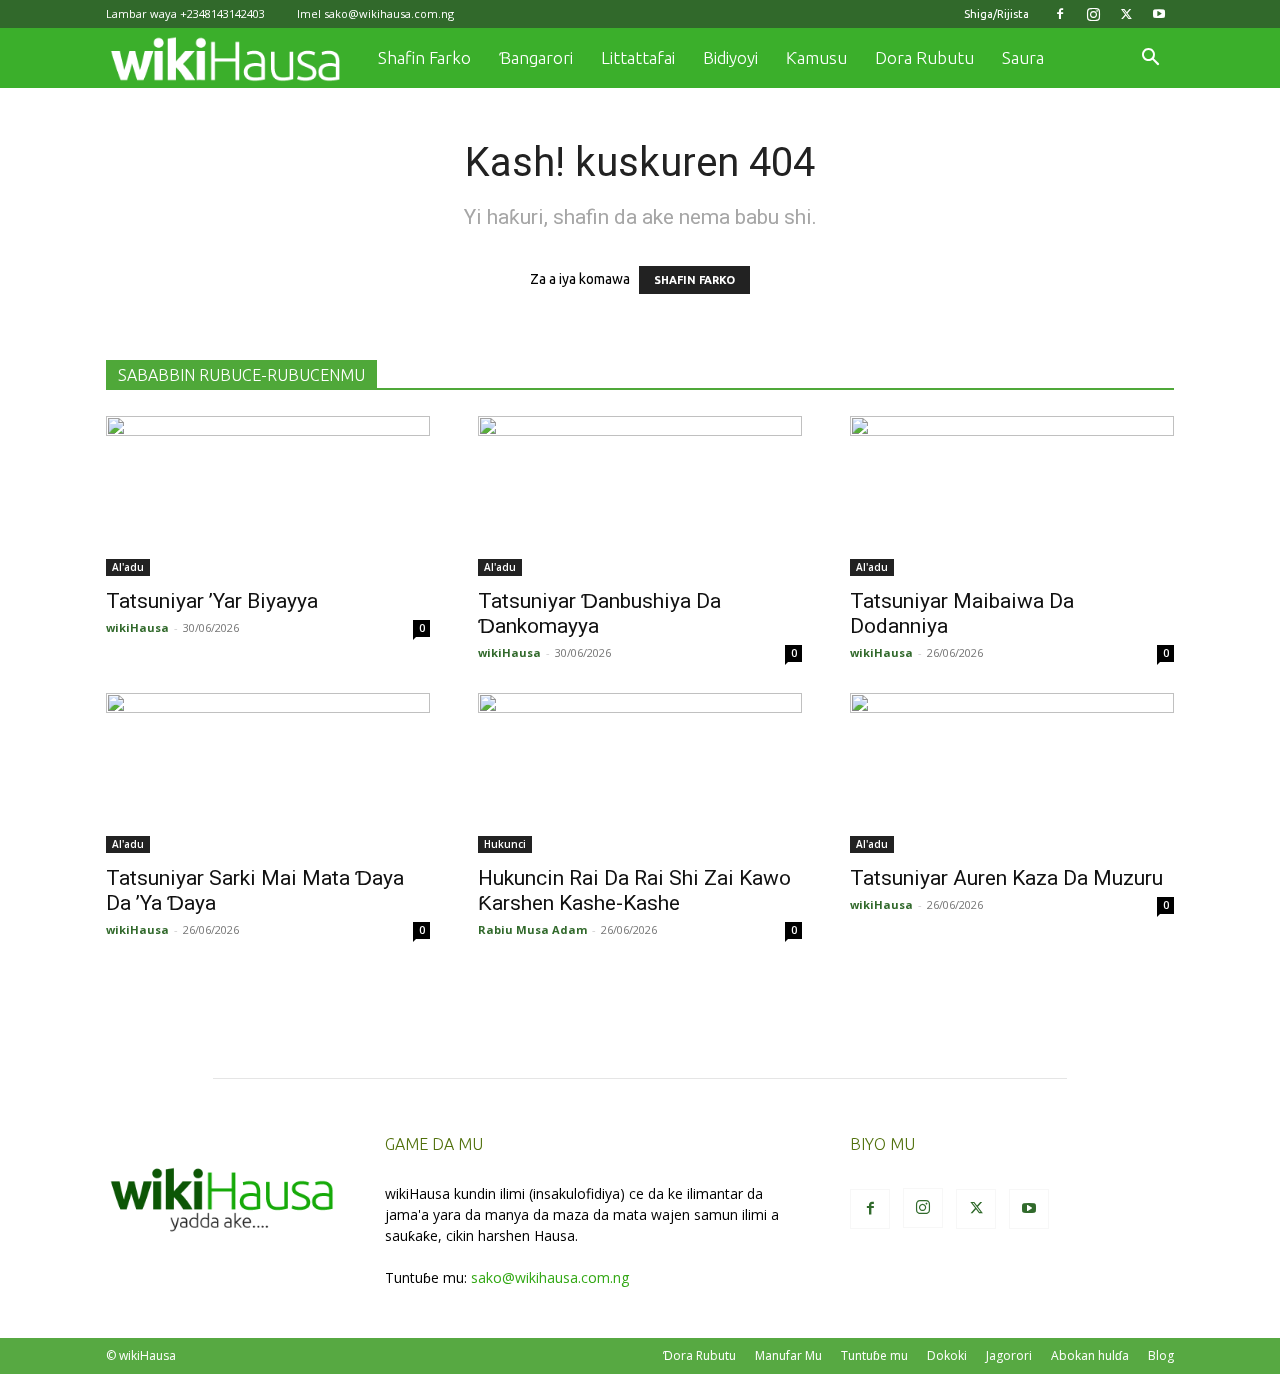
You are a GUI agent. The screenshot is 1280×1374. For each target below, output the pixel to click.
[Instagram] (1093, 14)
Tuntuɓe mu (874, 1355)
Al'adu (128, 567)
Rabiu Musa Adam (532, 929)
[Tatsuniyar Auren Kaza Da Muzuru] (1012, 773)
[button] (1150, 59)
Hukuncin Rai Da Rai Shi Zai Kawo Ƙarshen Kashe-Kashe (634, 890)
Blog (1161, 1355)
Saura (1023, 57)
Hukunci (505, 844)
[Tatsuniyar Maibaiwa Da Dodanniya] (1012, 496)
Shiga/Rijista (996, 14)
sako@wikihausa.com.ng (389, 13)
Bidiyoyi (730, 57)
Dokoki (947, 1355)
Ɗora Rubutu (699, 1355)
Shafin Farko (424, 57)
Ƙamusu (816, 57)
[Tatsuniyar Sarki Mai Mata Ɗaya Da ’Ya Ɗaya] (268, 773)
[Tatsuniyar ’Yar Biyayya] (268, 496)
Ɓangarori (536, 57)
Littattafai (638, 57)
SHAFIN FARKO (694, 280)
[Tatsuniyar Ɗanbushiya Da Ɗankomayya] (640, 496)
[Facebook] (1060, 14)
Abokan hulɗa (1090, 1355)
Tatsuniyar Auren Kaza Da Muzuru (1006, 878)
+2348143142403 (222, 13)
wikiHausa (137, 627)
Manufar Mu (788, 1355)
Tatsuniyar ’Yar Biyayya (212, 601)
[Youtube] (1159, 14)
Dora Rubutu (924, 57)
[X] (1126, 14)
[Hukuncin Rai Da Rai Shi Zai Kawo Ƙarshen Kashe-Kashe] (640, 773)
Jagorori (1009, 1355)
